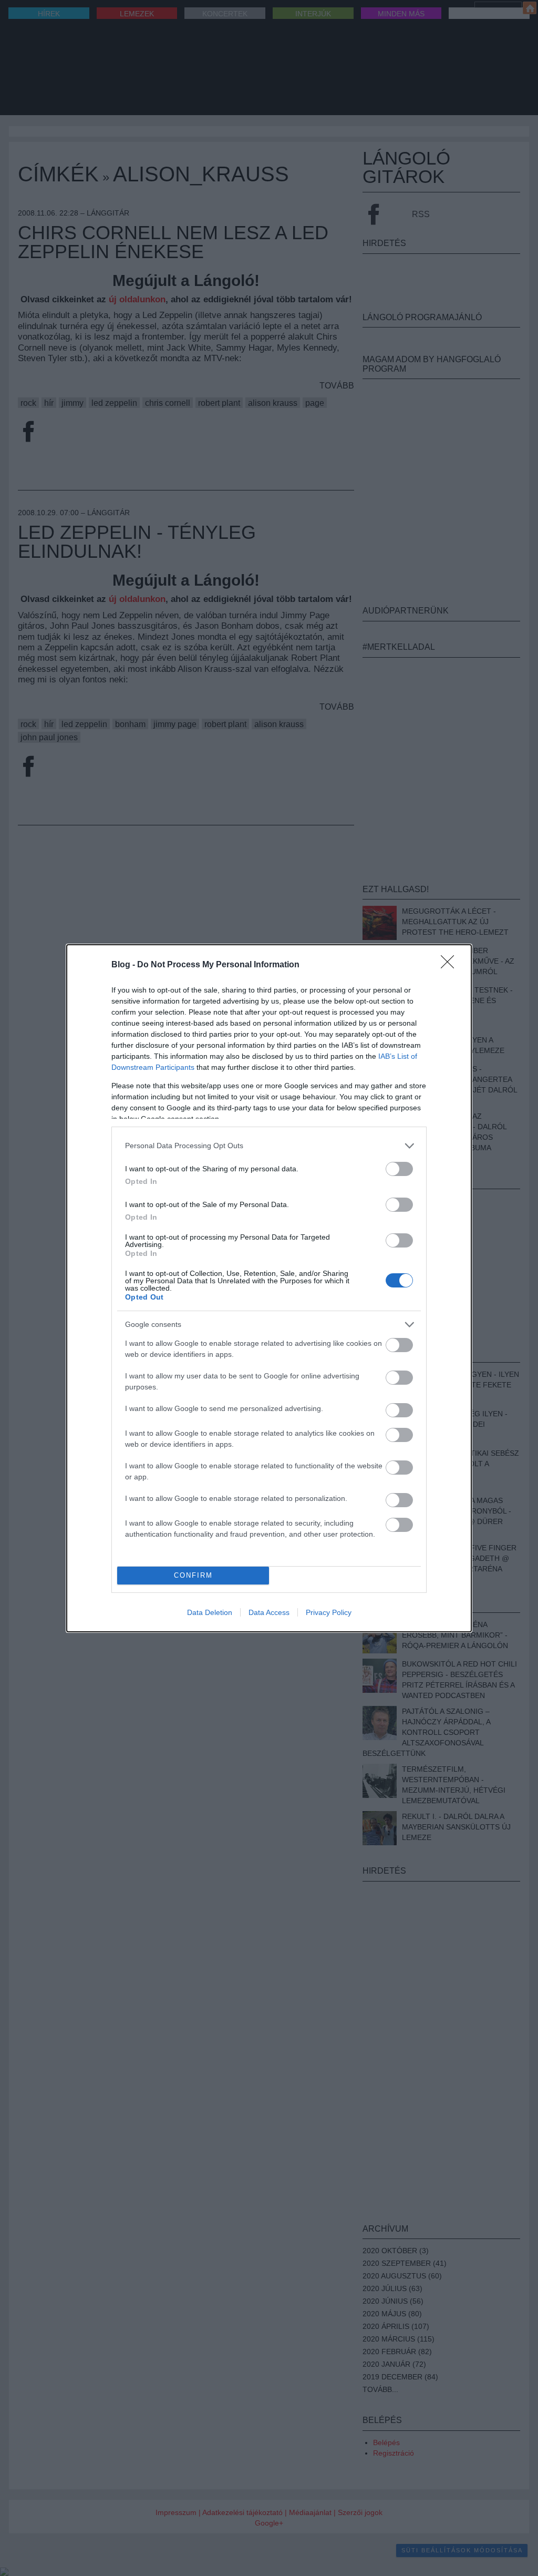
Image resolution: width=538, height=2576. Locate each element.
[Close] (451, 965)
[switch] (399, 1169)
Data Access (269, 1612)
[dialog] (269, 1288)
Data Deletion (210, 1612)
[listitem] (269, 1146)
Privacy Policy (329, 1612)
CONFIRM (193, 1575)
